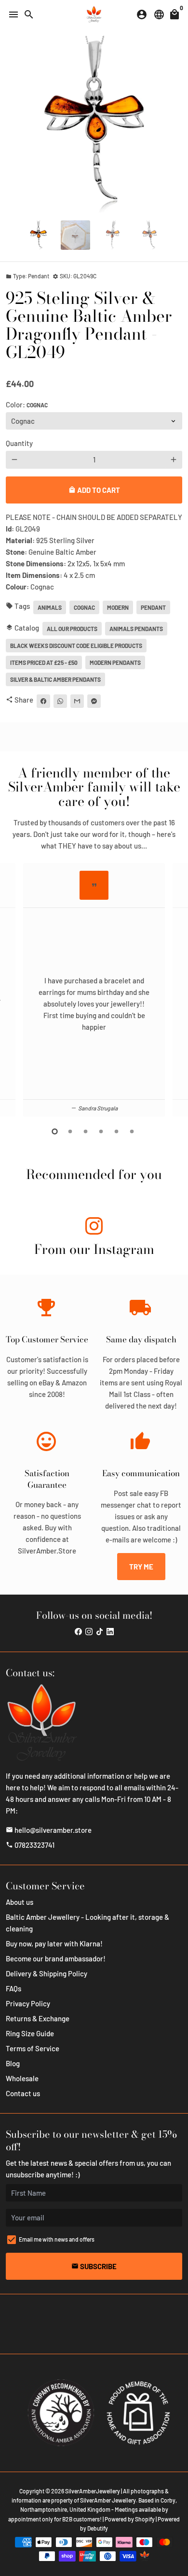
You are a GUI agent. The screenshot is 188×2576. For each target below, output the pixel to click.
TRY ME (141, 1567)
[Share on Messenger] (94, 701)
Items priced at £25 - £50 (44, 662)
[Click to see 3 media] (113, 235)
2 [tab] (71, 1131)
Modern (118, 607)
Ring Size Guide (30, 2033)
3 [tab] (86, 1131)
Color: (27, 404)
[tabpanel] (94, 990)
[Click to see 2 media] (75, 235)
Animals (50, 607)
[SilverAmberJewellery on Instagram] (94, 1228)
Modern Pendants (115, 662)
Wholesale (22, 2078)
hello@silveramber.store (49, 1830)
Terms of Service (33, 2048)
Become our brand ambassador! (56, 1958)
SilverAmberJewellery (93, 2491)
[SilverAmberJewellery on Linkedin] (110, 1631)
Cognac (84, 607)
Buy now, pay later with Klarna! (54, 1943)
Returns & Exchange (38, 2018)
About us (20, 1902)
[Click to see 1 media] (38, 235)
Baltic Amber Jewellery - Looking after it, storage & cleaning (87, 1923)
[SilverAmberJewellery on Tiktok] (100, 1631)
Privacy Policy (28, 2003)
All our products (72, 629)
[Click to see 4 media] (150, 235)
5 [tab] (117, 1131)
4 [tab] (102, 1131)
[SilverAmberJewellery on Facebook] (78, 1631)
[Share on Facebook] (43, 701)
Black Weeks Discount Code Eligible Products (76, 646)
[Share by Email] (77, 701)
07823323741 (30, 1845)
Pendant (153, 607)
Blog (13, 2063)
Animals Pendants (136, 629)
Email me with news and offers (57, 2239)
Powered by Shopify (130, 2519)
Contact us (23, 2093)
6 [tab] (133, 1131)
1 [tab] (55, 1131)
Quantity (19, 443)
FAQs (13, 1988)
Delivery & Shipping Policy (47, 1973)
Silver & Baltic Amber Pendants (55, 679)
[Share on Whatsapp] (60, 701)
